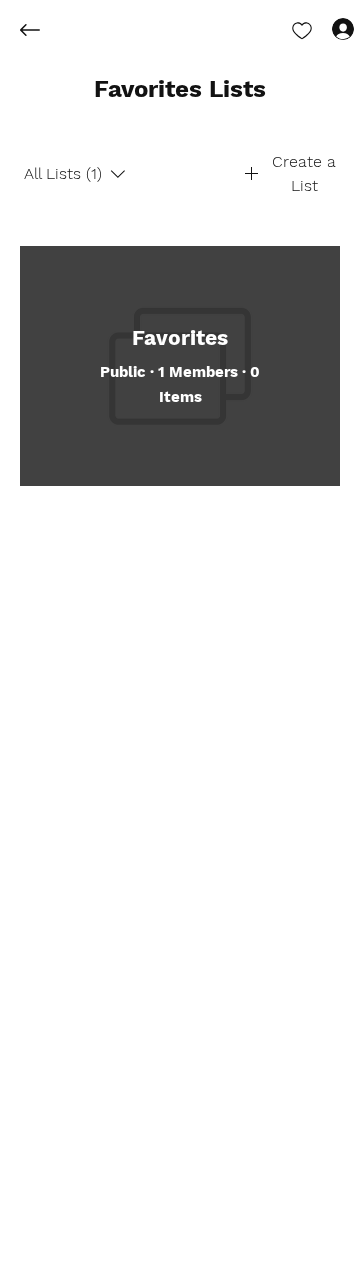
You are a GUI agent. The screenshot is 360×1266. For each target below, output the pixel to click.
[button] (180, 90)
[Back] (45, 30)
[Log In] (325, 28)
